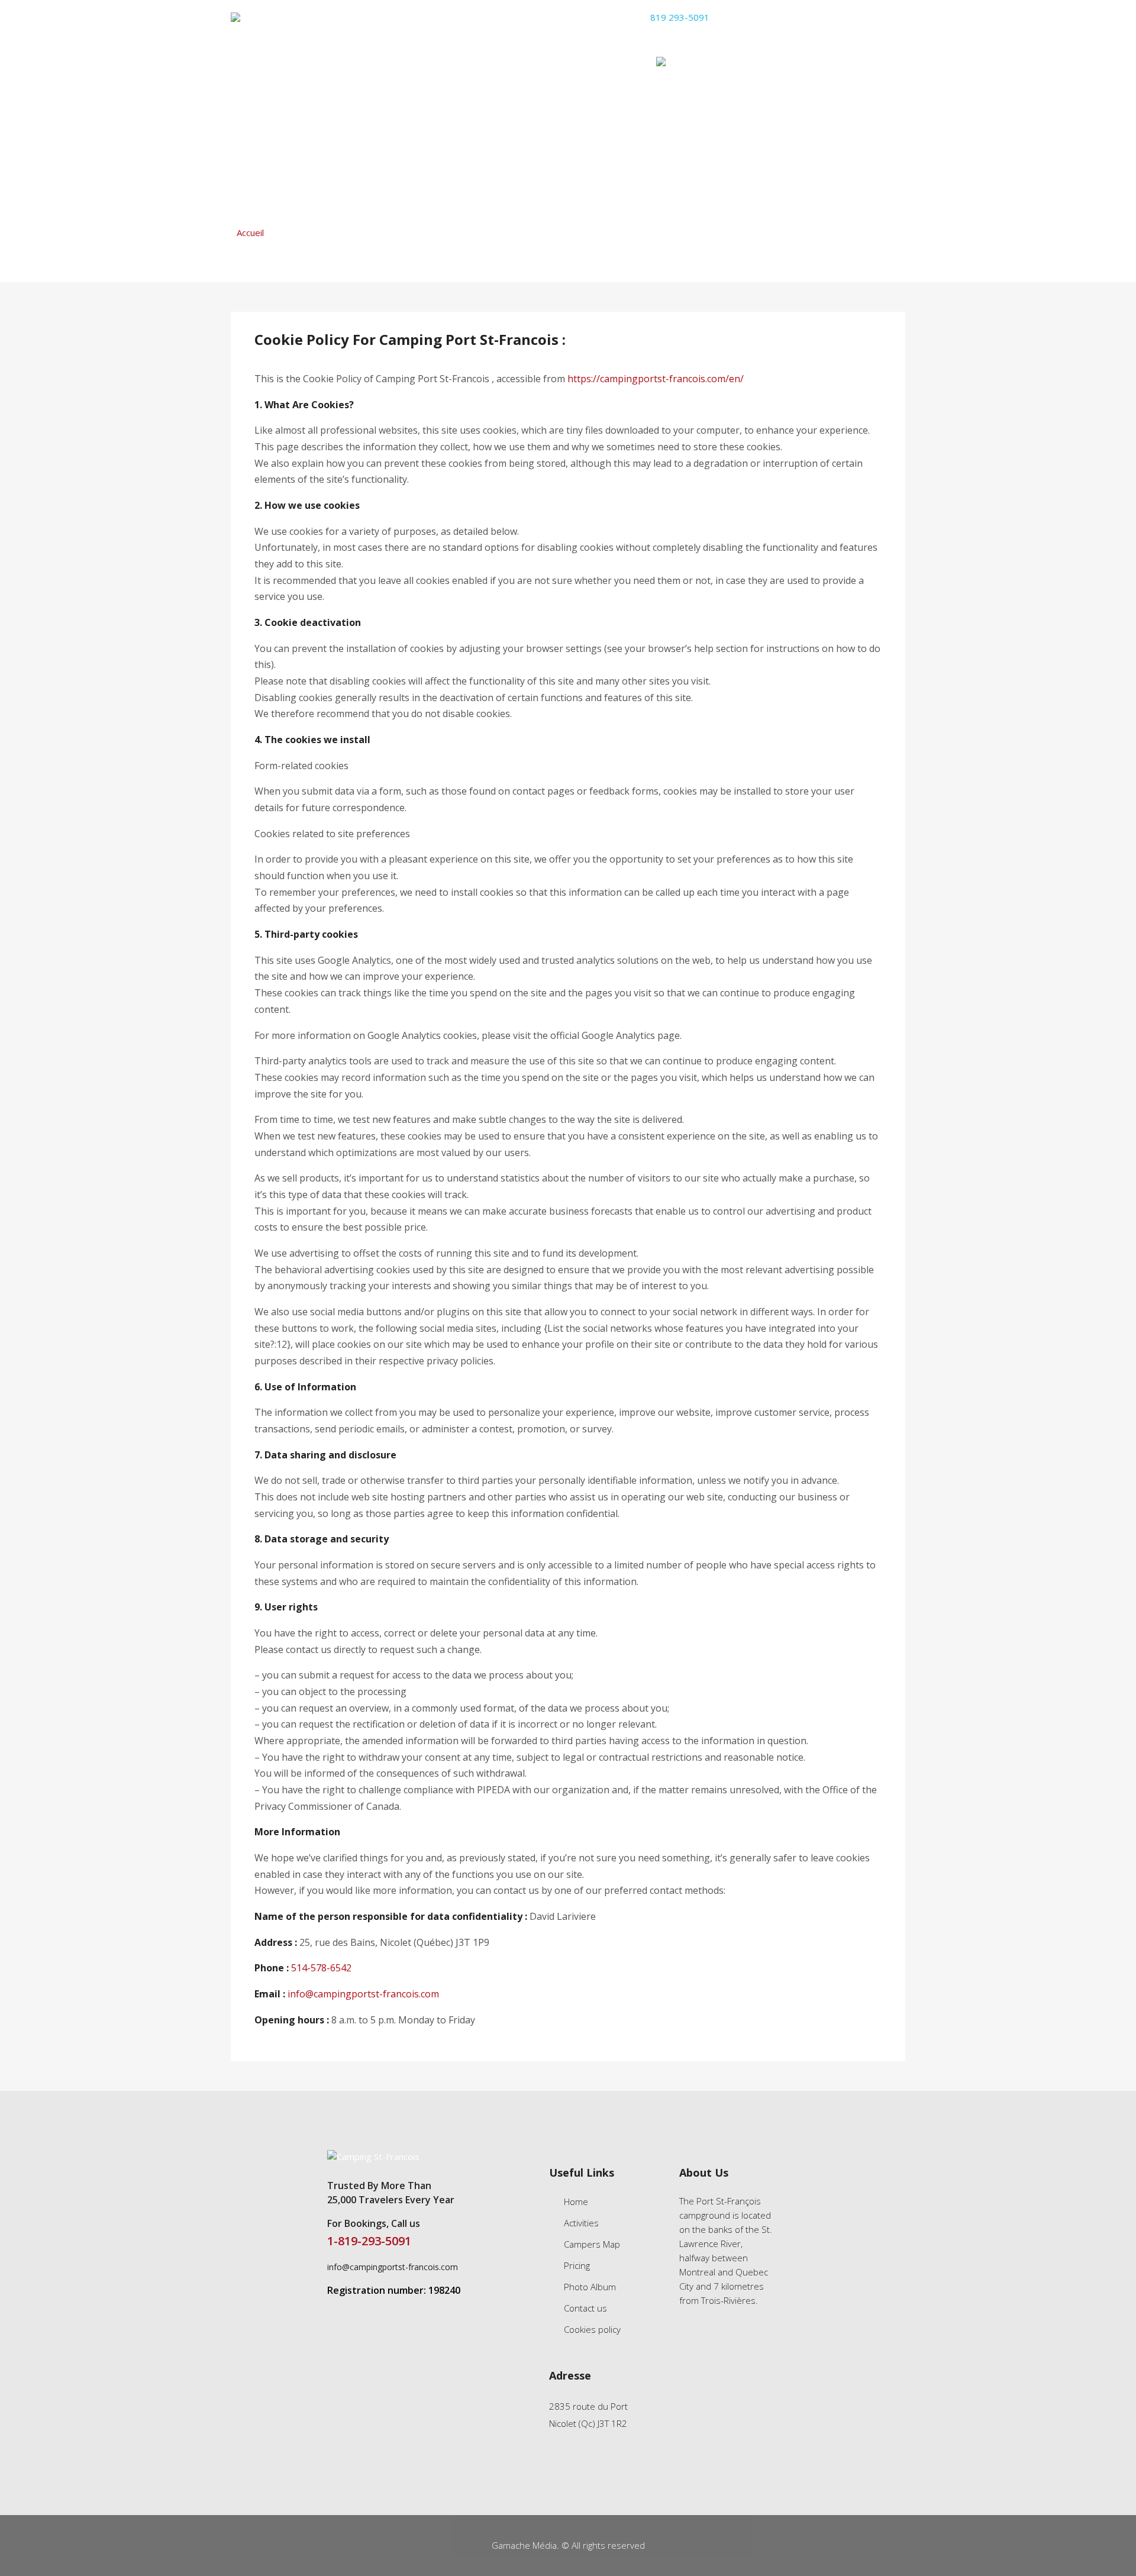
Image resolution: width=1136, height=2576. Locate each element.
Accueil (250, 233)
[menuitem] (679, 63)
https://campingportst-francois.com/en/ (656, 379)
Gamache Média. (527, 2545)
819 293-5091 (679, 17)
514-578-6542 (321, 1968)
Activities (305, 62)
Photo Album (532, 62)
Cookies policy (592, 2329)
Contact (612, 62)
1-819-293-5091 (369, 2241)
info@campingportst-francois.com (837, 17)
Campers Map (384, 62)
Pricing (457, 62)
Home (245, 62)
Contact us (585, 2308)
